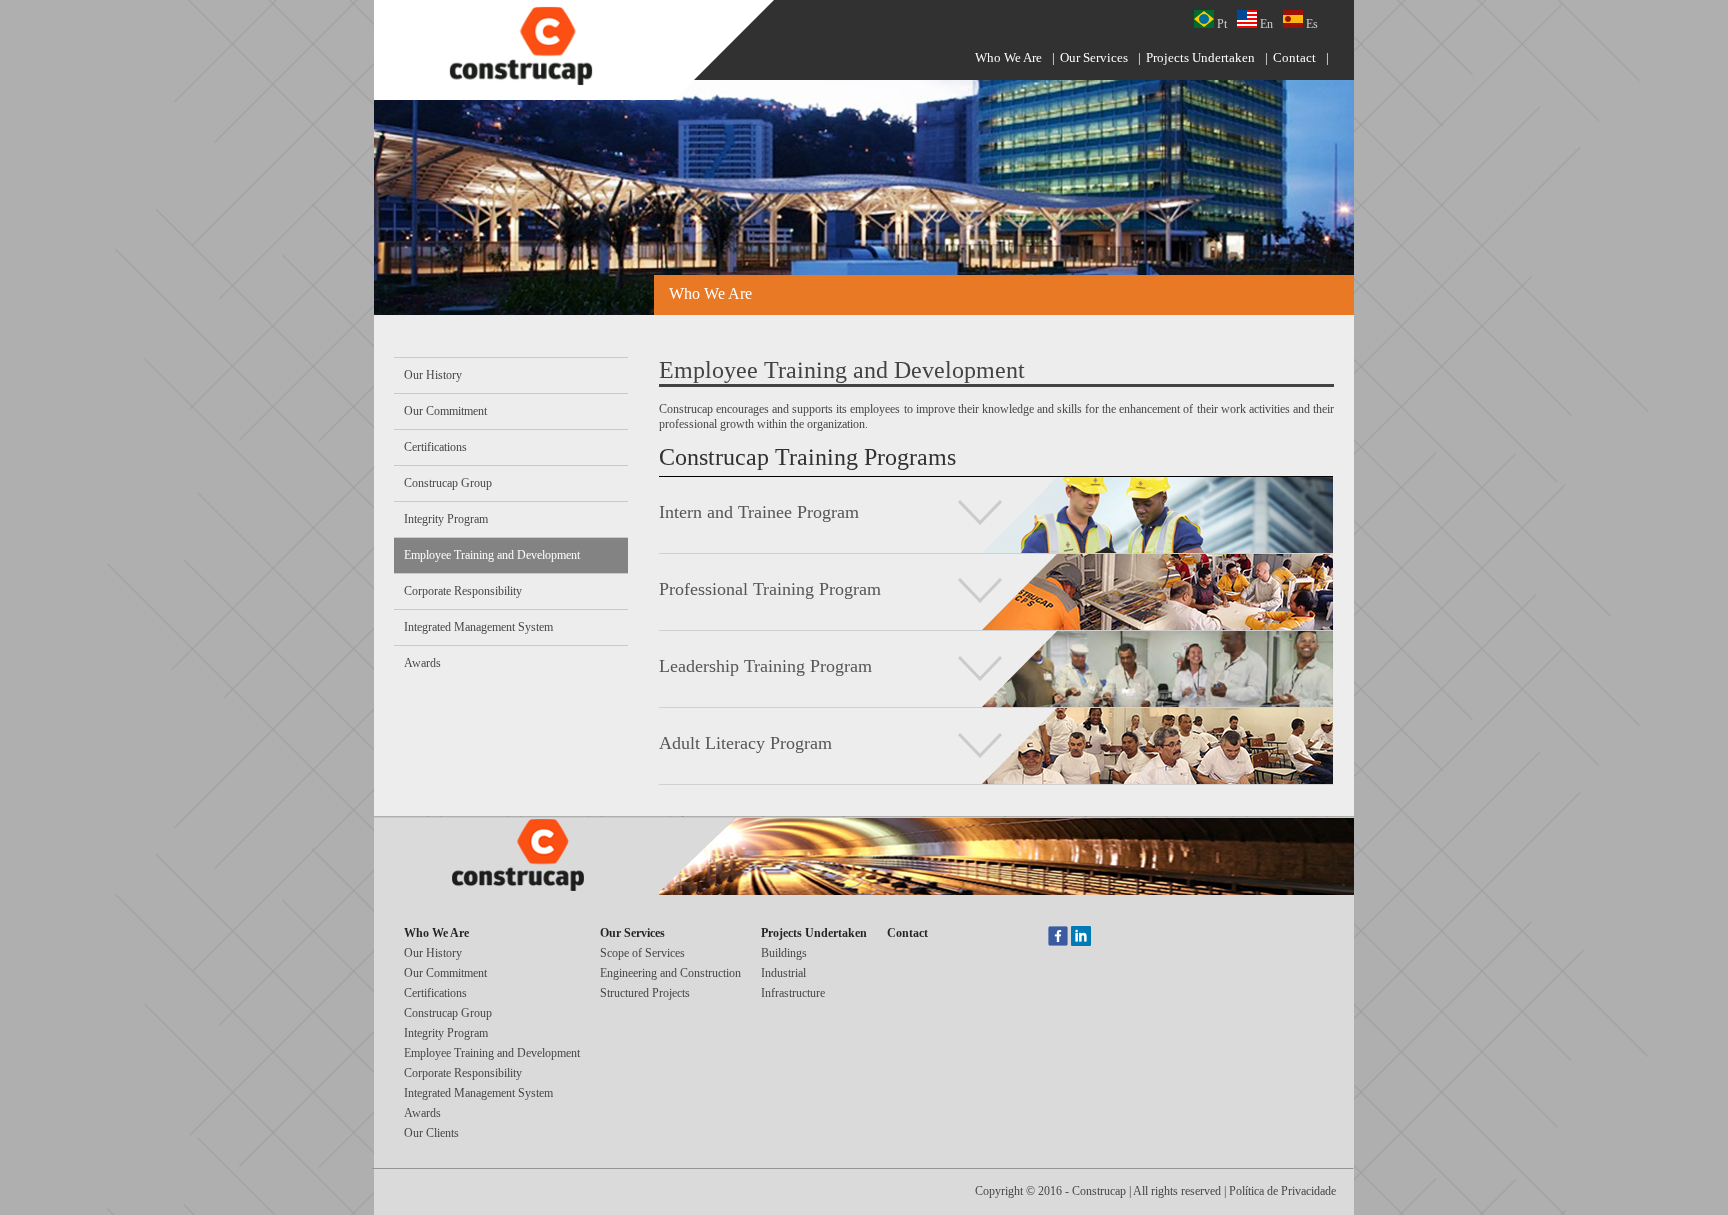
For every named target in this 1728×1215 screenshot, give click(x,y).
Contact (1294, 57)
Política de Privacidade (1282, 1191)
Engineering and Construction (670, 973)
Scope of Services (642, 953)
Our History (433, 375)
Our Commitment (445, 411)
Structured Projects (645, 993)
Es (1310, 24)
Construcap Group (448, 483)
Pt (1220, 24)
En (1265, 24)
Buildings (784, 953)
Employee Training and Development (492, 555)
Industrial (783, 973)
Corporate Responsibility (463, 591)
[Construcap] (534, 47)
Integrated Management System (478, 627)
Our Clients (431, 1133)
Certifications (435, 447)
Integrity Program (446, 519)
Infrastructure (793, 993)
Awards (422, 663)
